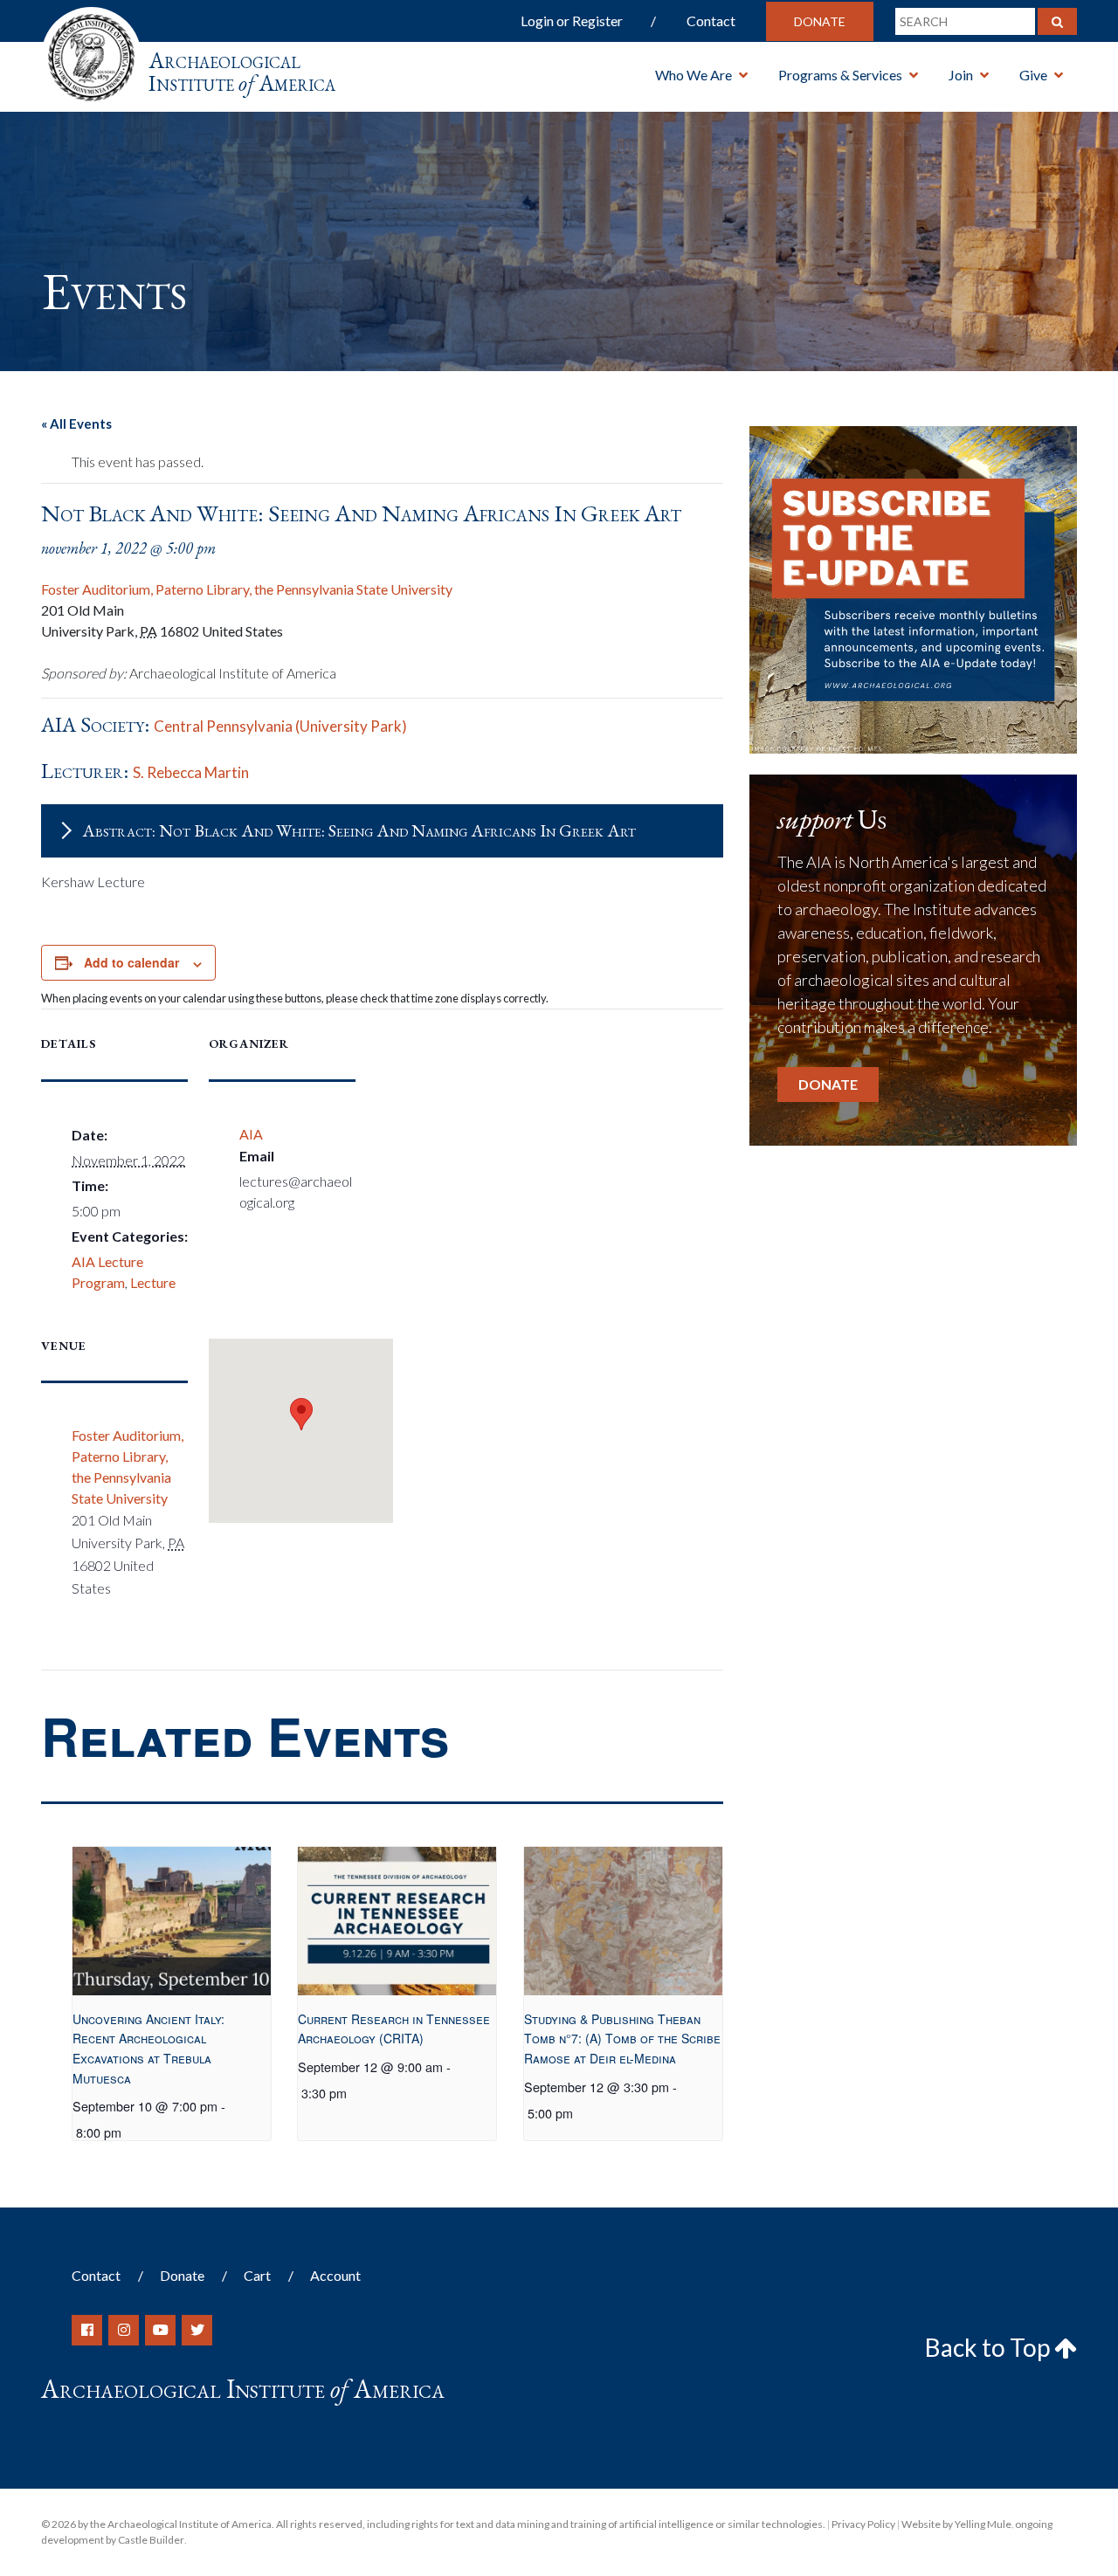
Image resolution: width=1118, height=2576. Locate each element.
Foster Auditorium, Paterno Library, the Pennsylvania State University (247, 589)
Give (1033, 75)
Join (961, 75)
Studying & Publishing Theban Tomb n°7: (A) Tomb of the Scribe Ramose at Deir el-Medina (622, 2039)
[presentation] (172, 1921)
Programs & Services (840, 75)
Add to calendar (131, 962)
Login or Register (572, 21)
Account (335, 2275)
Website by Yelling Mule (956, 2524)
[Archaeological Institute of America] (91, 52)
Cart (257, 2275)
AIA (251, 1134)
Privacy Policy (863, 2524)
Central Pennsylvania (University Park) (280, 726)
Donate (820, 21)
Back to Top (990, 2347)
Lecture (153, 1282)
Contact (711, 21)
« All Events (76, 424)
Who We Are (694, 75)
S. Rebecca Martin (191, 772)
